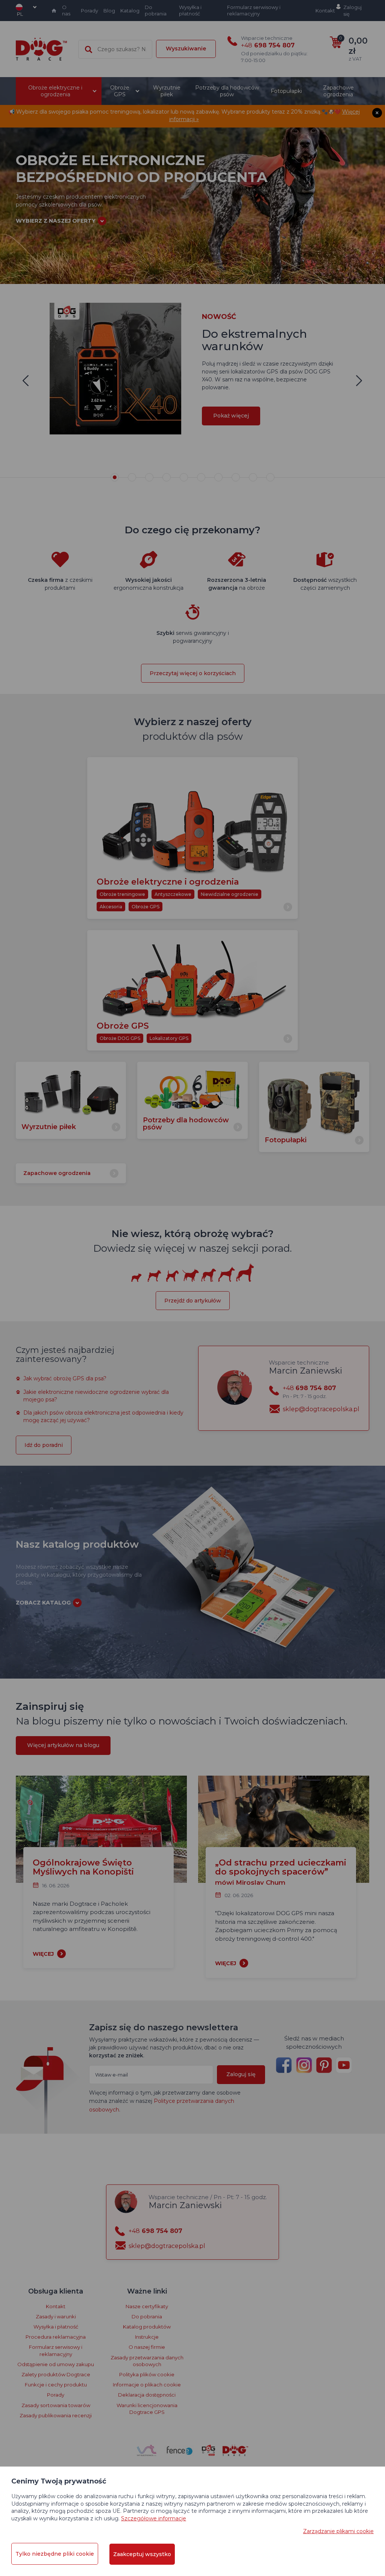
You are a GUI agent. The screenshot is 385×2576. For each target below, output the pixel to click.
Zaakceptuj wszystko (142, 2554)
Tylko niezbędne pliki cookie (55, 2554)
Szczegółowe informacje (154, 2518)
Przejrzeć (193, 253)
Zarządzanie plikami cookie (338, 2531)
